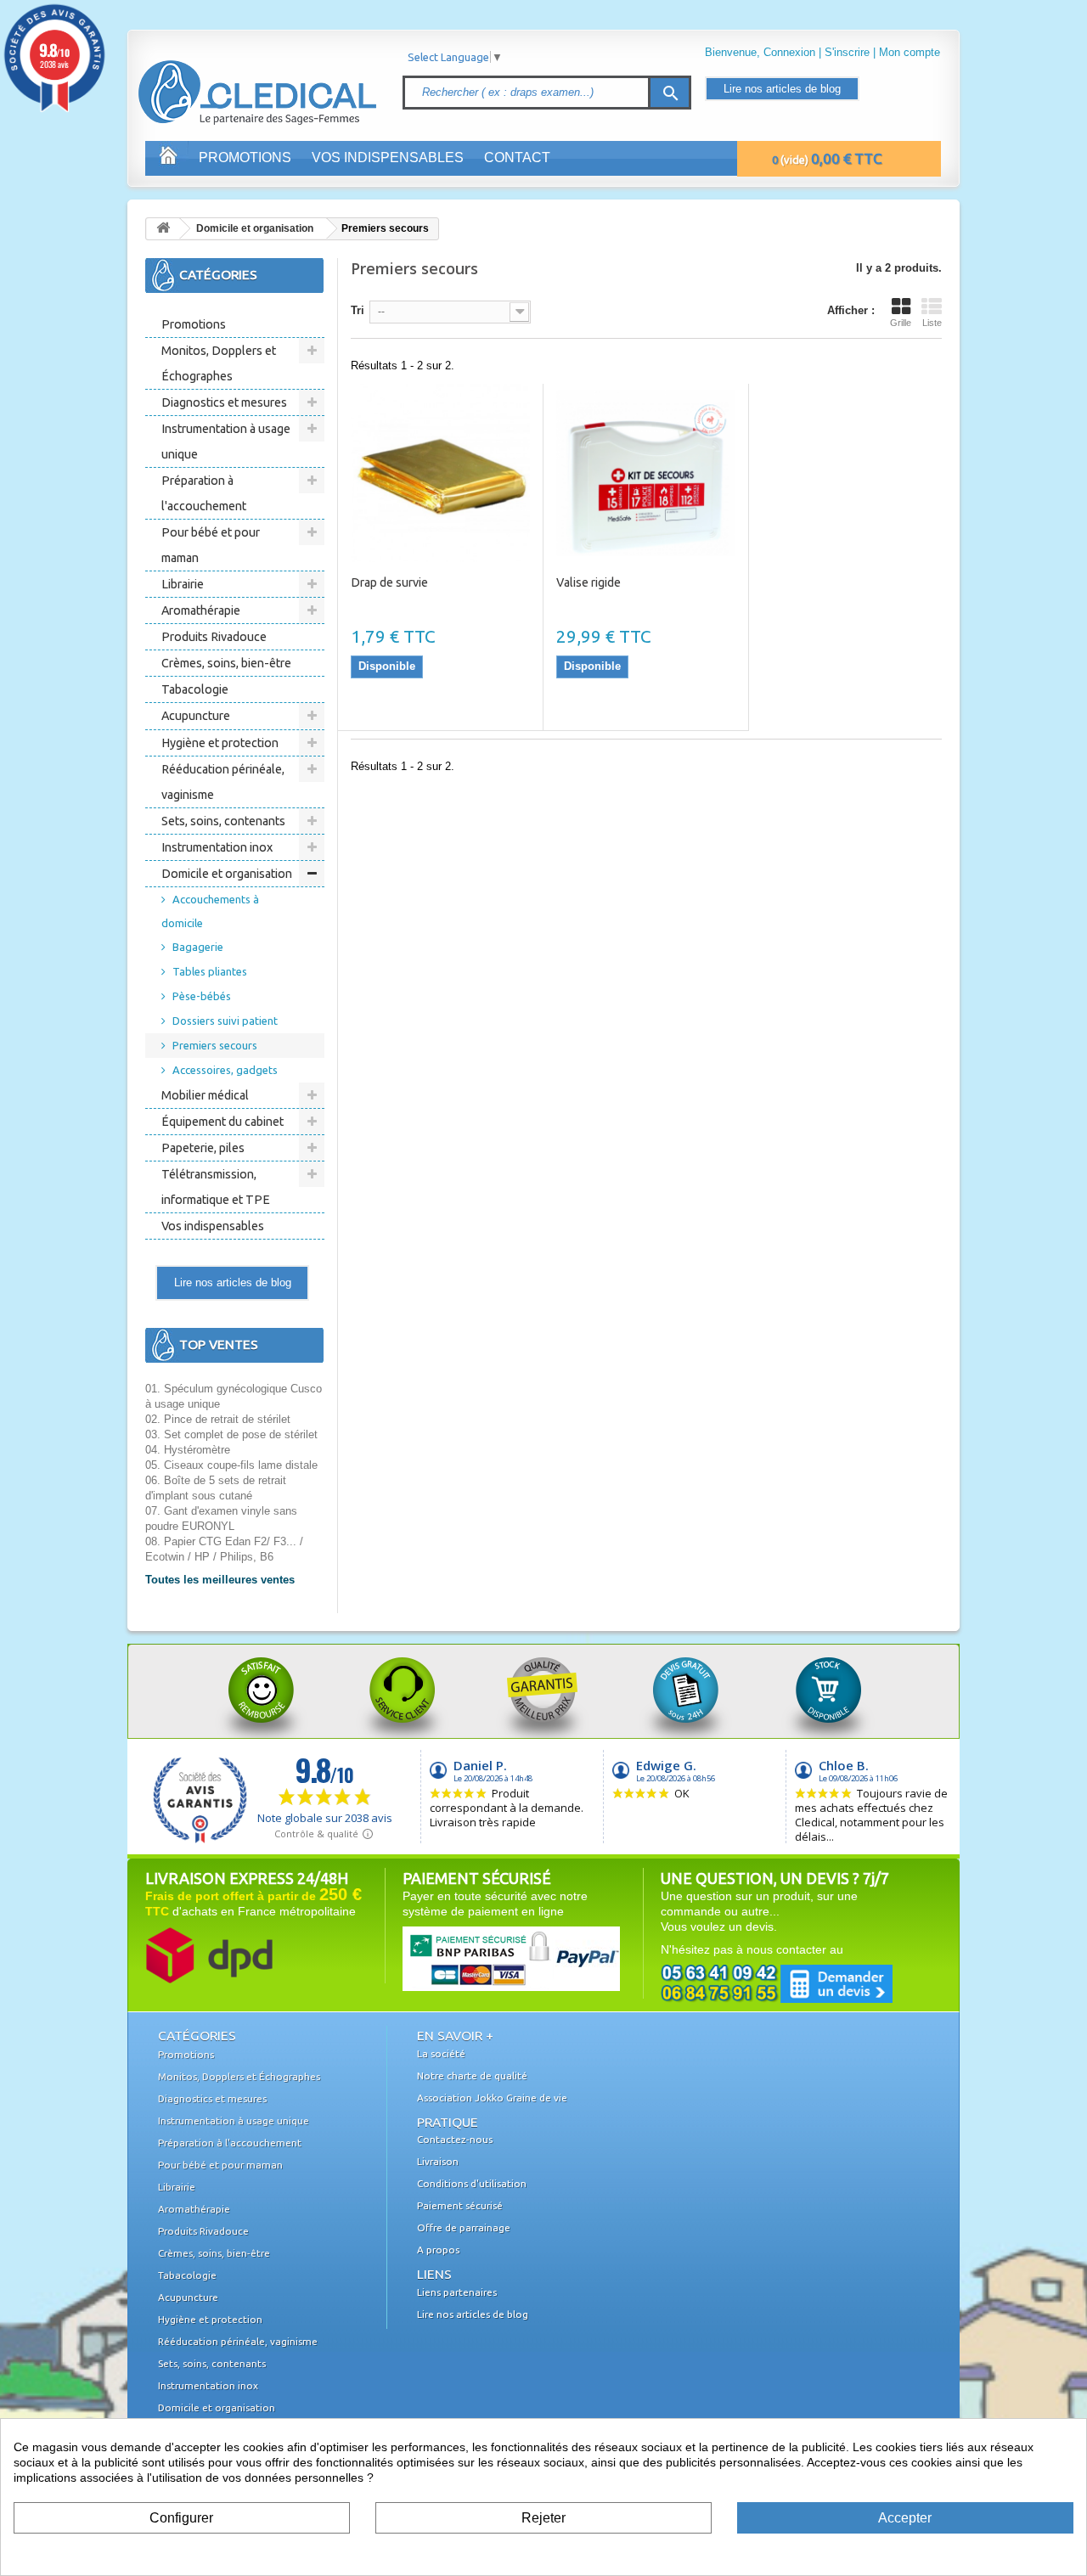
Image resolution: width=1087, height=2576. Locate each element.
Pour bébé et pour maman (211, 545)
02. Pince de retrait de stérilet (218, 1419)
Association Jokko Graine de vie (492, 2098)
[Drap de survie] (440, 473)
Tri (358, 310)
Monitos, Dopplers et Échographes (219, 363)
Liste (932, 323)
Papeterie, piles (203, 1148)
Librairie (183, 584)
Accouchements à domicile (210, 911)
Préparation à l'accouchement (204, 493)
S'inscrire (847, 52)
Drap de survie (389, 582)
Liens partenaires (457, 2292)
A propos (438, 2250)
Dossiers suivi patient (225, 1021)
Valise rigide (589, 582)
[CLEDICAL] (228, 76)
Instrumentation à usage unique (226, 442)
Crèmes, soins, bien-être (226, 663)
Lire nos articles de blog (782, 89)
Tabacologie (195, 689)
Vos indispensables (388, 157)
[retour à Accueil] (163, 229)
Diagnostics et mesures (224, 402)
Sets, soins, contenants (223, 821)
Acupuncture (196, 716)
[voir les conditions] (209, 1954)
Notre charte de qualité (472, 2075)
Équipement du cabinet (222, 1122)
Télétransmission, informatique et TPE (216, 1187)
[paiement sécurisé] (479, 1958)
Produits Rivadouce (214, 637)
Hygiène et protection (220, 743)
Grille (901, 323)
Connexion (789, 52)
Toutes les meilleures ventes (220, 1580)
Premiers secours (215, 1045)
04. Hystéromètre (188, 1450)
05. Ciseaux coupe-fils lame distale (231, 1465)
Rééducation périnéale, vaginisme (223, 782)
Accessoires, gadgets (225, 1070)
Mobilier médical (205, 1095)
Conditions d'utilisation (472, 2183)
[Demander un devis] (777, 1983)
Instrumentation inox (217, 847)
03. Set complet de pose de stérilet (231, 1434)
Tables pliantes (210, 971)
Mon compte (910, 52)
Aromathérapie (201, 610)
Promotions (245, 157)
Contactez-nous (455, 2139)
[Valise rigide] (646, 473)
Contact (517, 157)
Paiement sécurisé (460, 2205)
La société (441, 2053)
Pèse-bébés (202, 996)
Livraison (438, 2161)
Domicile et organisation (255, 228)
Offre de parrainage (464, 2227)
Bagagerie (198, 947)
